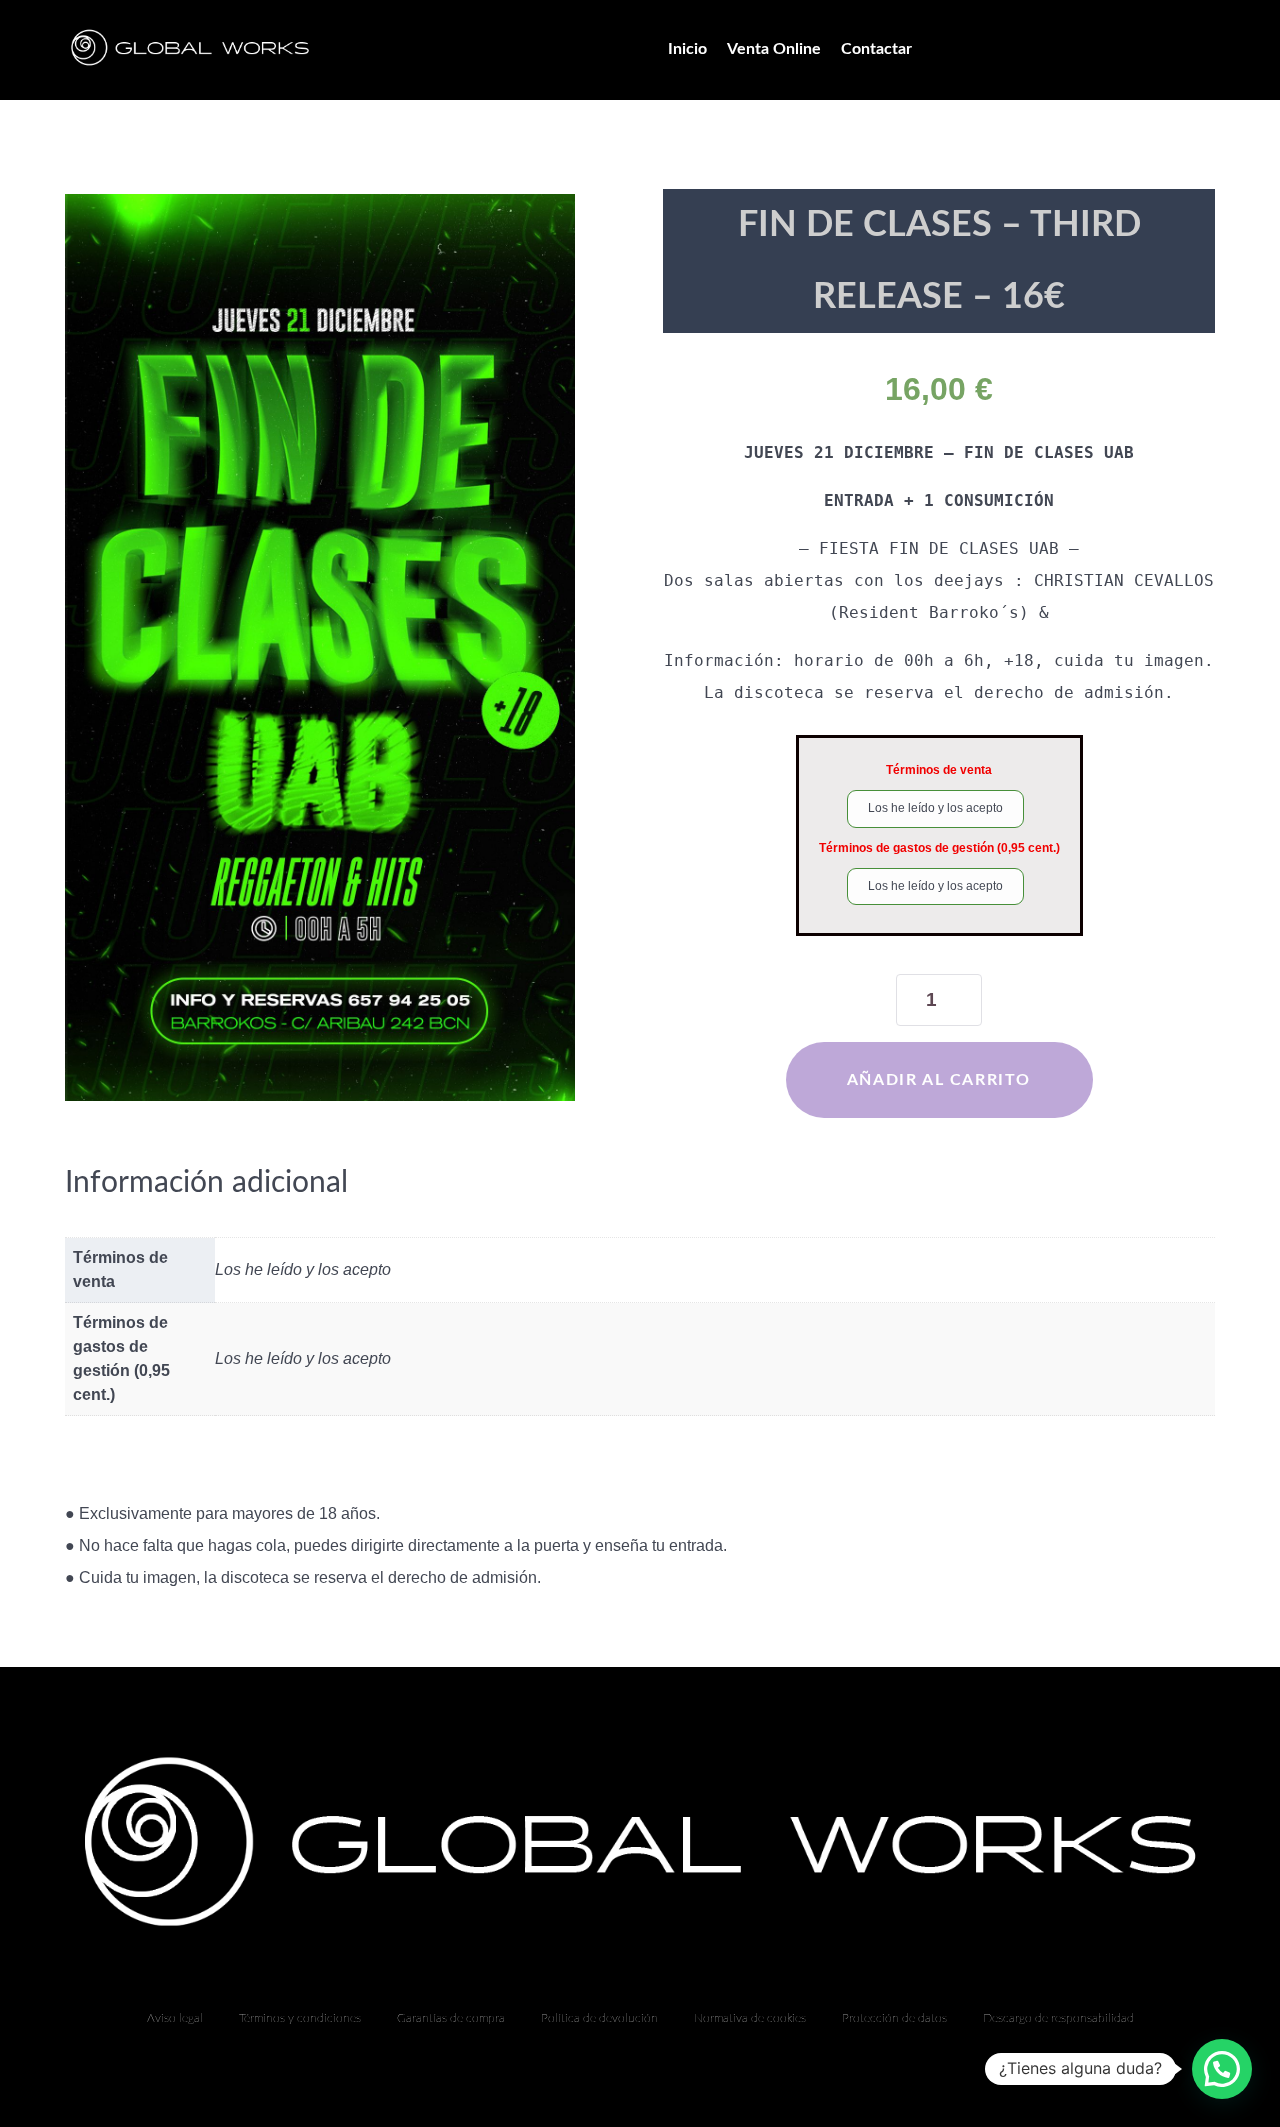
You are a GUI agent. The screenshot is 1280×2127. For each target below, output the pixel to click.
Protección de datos (894, 2018)
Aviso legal (175, 2018)
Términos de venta (939, 770)
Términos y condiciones (300, 2018)
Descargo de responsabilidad (1058, 2018)
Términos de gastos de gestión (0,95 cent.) (939, 848)
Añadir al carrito (939, 1080)
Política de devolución (599, 2018)
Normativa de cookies (750, 2018)
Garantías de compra (451, 2018)
